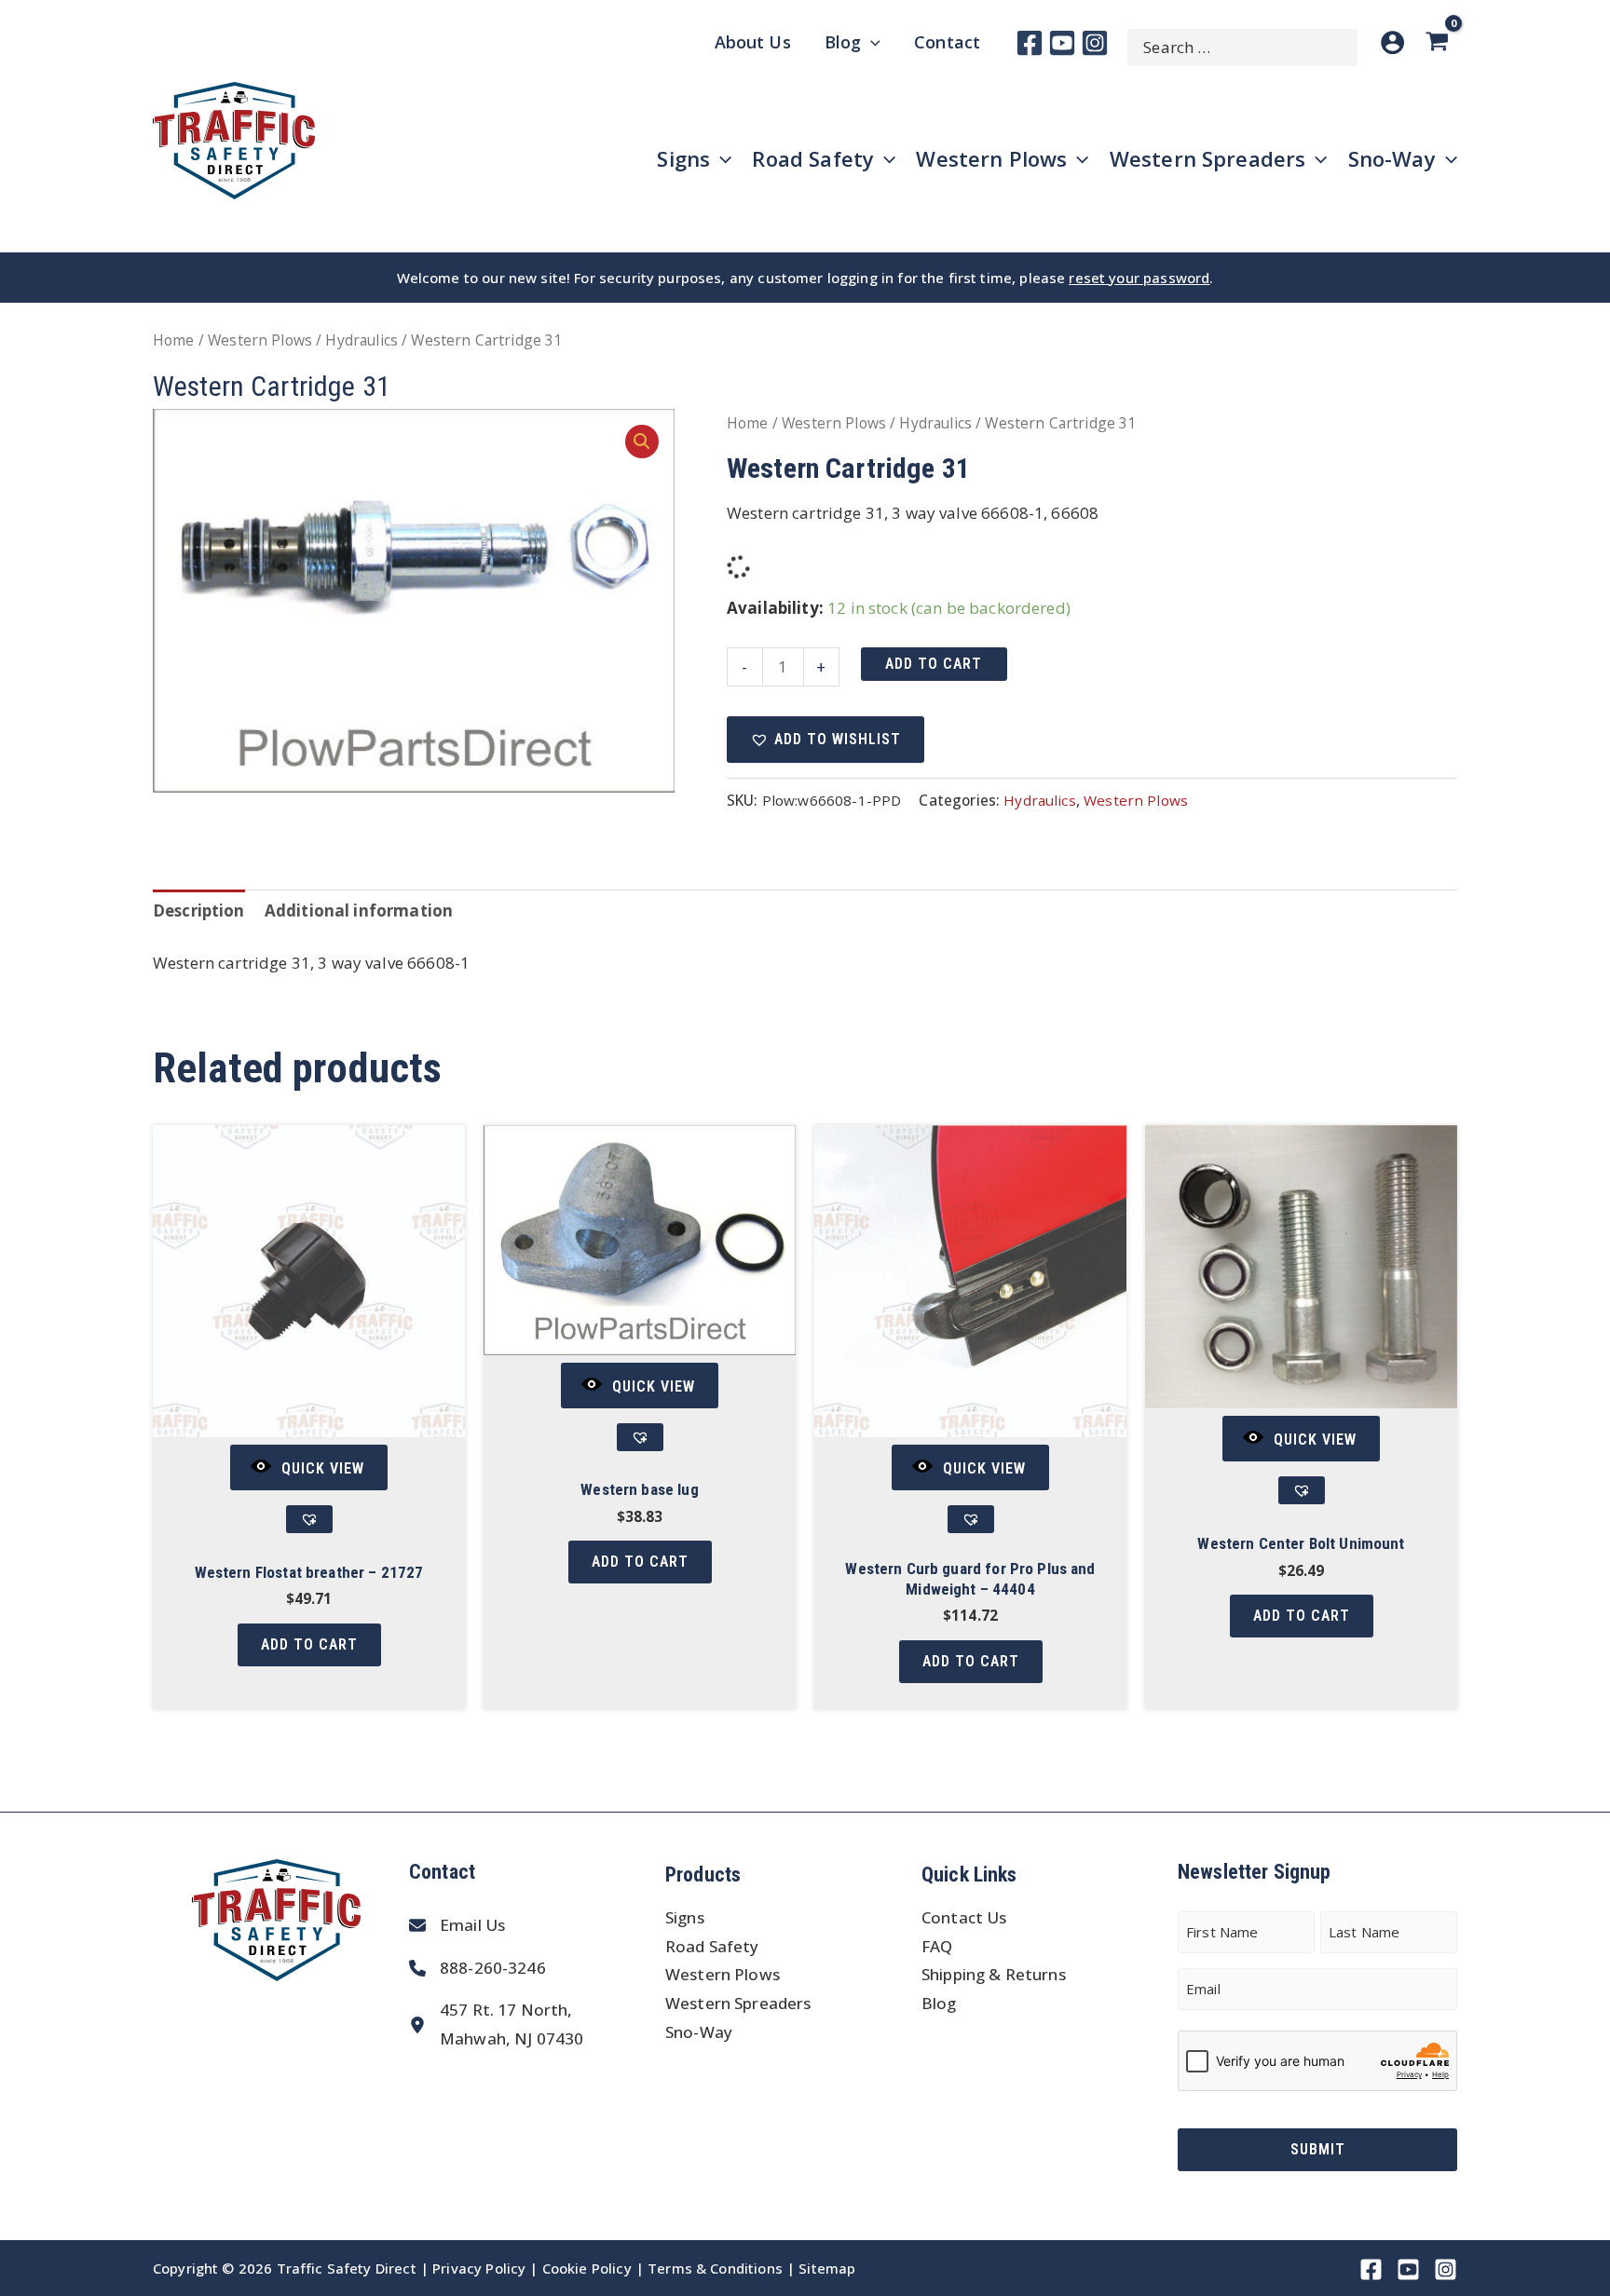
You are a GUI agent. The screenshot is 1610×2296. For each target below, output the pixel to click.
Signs (685, 1917)
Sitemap (827, 2268)
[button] (642, 442)
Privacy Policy (479, 2268)
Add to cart (934, 664)
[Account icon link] (1392, 42)
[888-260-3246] (478, 1969)
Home (174, 340)
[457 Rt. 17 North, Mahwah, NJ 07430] (496, 2024)
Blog (939, 2003)
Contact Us (964, 1917)
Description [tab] (199, 910)
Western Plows (260, 340)
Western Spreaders (738, 2003)
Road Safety (712, 1946)
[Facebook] (1030, 43)
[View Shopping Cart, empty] (1440, 42)
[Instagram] (1095, 43)
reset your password (1139, 278)
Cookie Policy (587, 2268)
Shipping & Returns (994, 1974)
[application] (871, 42)
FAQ (937, 1946)
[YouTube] (1062, 43)
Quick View (323, 1468)
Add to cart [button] (309, 1644)
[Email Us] (457, 1926)
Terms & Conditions (715, 2268)
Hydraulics (362, 340)
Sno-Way (699, 2032)
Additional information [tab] (359, 910)
